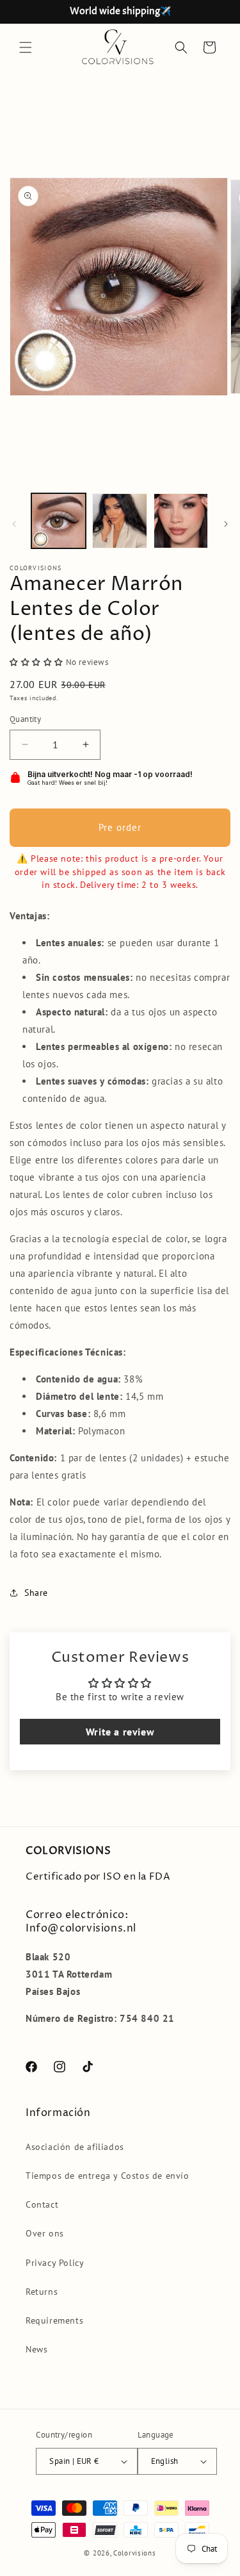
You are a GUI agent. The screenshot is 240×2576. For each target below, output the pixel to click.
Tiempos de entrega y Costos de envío (108, 2176)
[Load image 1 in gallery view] (59, 521)
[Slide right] (226, 524)
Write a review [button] (120, 1732)
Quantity (25, 719)
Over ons (45, 2233)
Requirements (54, 2320)
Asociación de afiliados (75, 2147)
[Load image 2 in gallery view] (119, 521)
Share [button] (36, 1593)
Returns (42, 2292)
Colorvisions (134, 2553)
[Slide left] (14, 524)
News (36, 2349)
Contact (42, 2204)
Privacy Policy (55, 2263)
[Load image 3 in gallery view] (181, 521)
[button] (26, 47)
